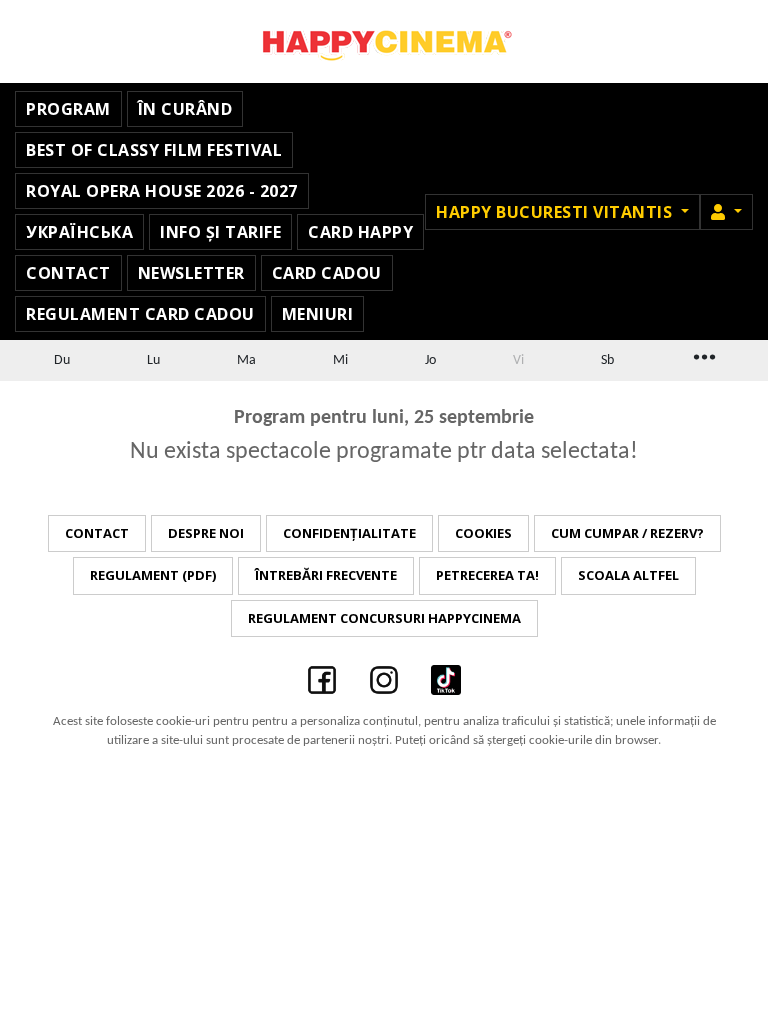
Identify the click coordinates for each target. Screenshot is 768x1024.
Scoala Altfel (628, 575)
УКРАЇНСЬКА (79, 232)
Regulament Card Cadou (140, 314)
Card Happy (360, 232)
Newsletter (191, 273)
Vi (518, 360)
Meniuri (318, 314)
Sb (607, 360)
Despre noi (206, 533)
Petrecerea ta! (487, 575)
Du (62, 360)
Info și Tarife (220, 232)
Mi (340, 360)
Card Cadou (327, 273)
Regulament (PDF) (153, 575)
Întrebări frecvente (326, 575)
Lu (153, 360)
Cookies (483, 533)
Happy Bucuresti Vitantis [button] (556, 212)
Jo (430, 360)
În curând (185, 109)
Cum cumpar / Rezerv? (627, 533)
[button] (726, 212)
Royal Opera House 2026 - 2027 (162, 191)
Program (68, 109)
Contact (68, 273)
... (703, 355)
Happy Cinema (384, 41)
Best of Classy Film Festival (154, 150)
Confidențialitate (349, 533)
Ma (246, 360)
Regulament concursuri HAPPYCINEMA (384, 618)
